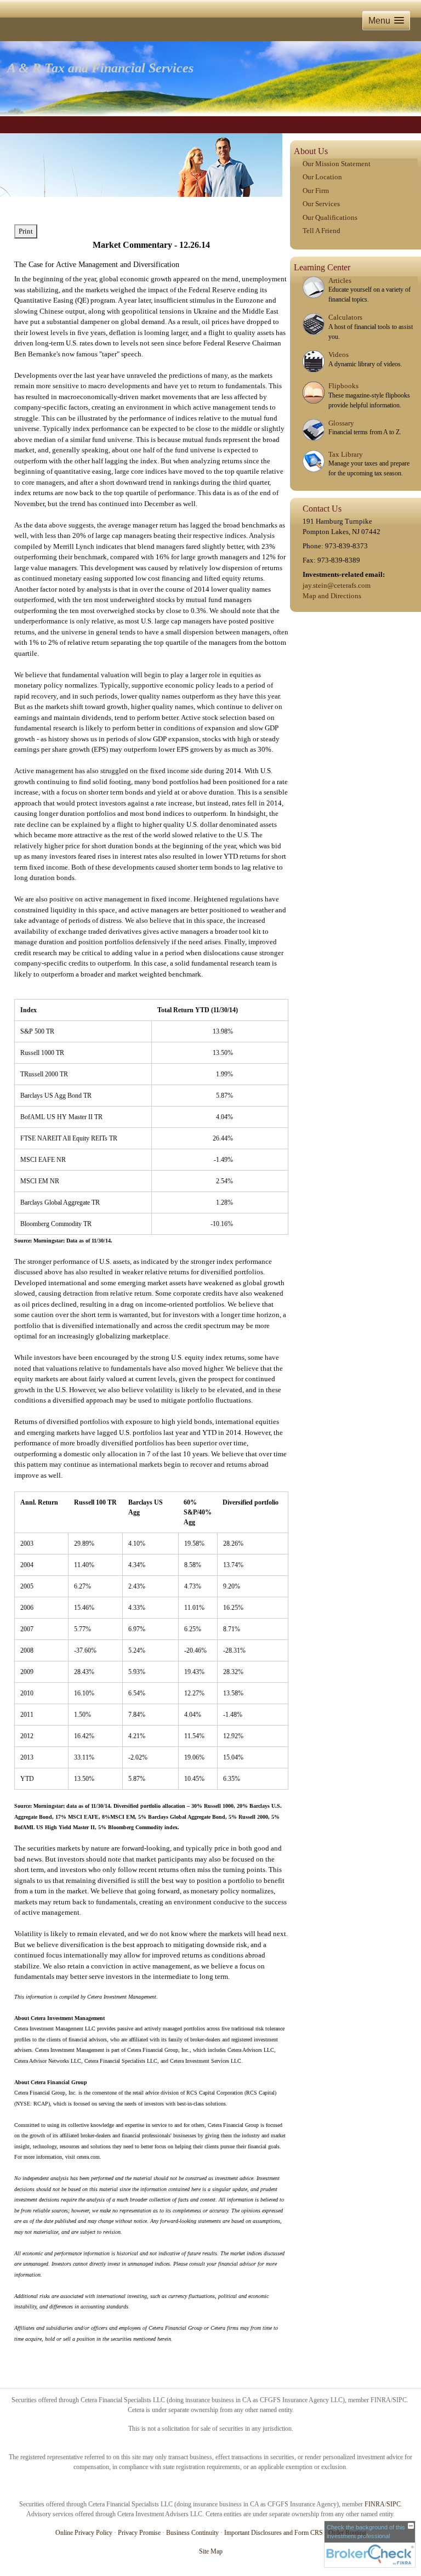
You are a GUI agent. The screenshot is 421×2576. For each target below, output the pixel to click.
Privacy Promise (139, 2533)
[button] (386, 21)
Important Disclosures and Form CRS (274, 2533)
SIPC (394, 2504)
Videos (338, 354)
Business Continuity (192, 2533)
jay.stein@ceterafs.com (337, 585)
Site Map (211, 2551)
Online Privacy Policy (84, 2533)
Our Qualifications (330, 217)
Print (26, 231)
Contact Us (322, 509)
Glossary (341, 423)
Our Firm (316, 191)
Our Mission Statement (337, 164)
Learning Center (322, 267)
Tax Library (346, 454)
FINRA (375, 2504)
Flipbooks (343, 386)
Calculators (345, 317)
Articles (340, 280)
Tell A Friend (322, 231)
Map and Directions (332, 596)
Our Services (321, 204)
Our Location (322, 177)
